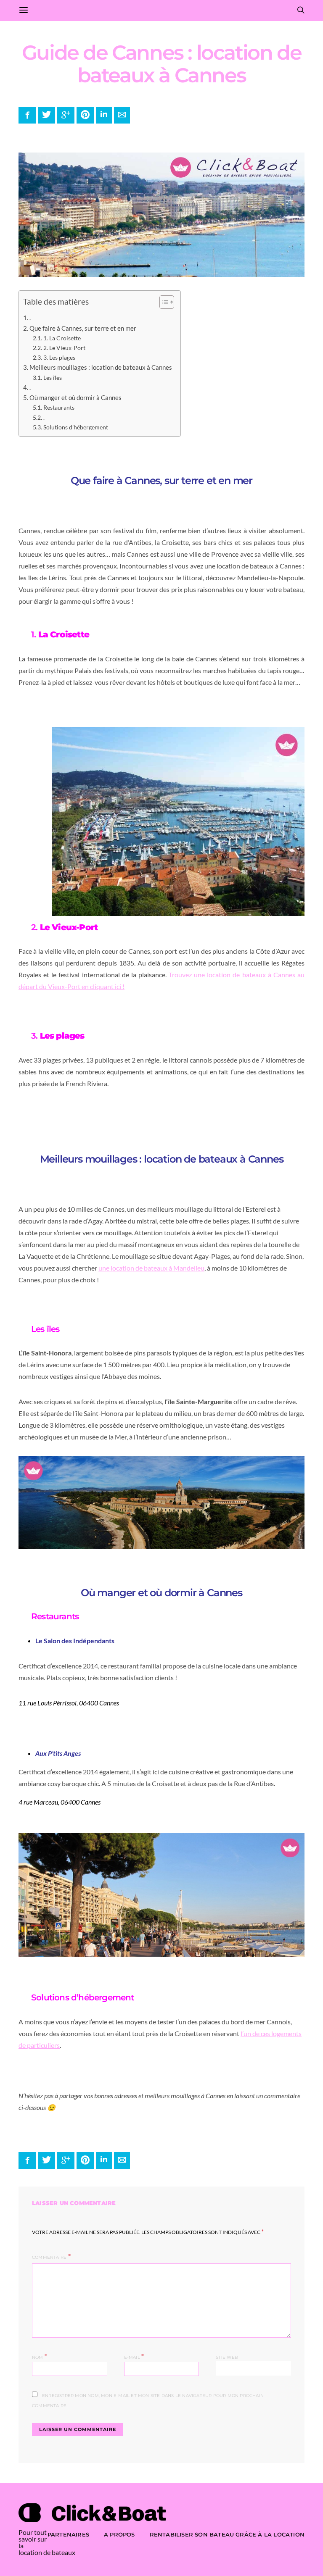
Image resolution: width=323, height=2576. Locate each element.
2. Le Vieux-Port (64, 348)
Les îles (53, 378)
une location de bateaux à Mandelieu (151, 1268)
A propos (119, 2534)
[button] (163, 304)
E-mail (134, 2356)
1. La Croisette (62, 338)
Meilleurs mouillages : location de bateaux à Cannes (101, 367)
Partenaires (68, 2534)
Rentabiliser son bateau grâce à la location (227, 2534)
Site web (227, 2357)
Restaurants (59, 407)
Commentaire (49, 2257)
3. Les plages (59, 357)
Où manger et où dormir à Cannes (75, 397)
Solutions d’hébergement (76, 427)
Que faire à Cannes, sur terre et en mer (83, 328)
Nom (40, 2356)
